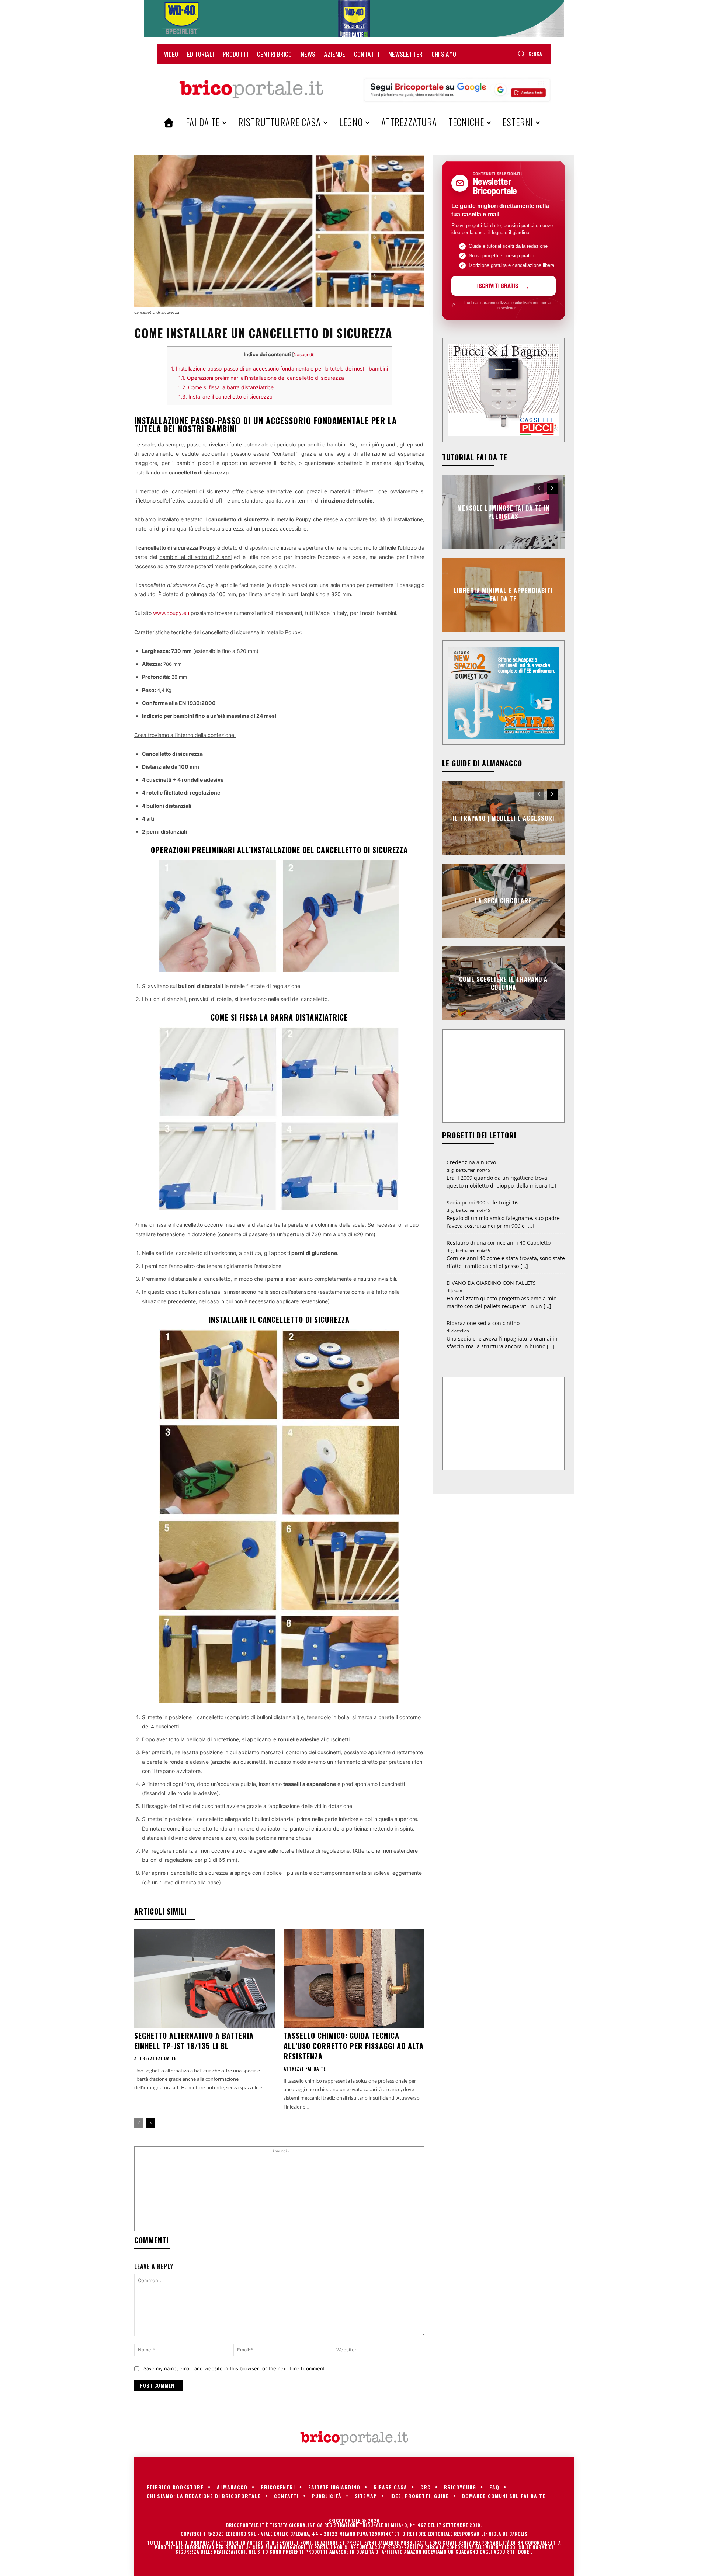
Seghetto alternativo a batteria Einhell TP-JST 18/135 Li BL (194, 2041)
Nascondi (303, 354)
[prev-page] (139, 2123)
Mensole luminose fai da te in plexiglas (503, 512)
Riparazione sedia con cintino (483, 1323)
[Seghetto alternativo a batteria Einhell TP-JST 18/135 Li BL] (204, 1979)
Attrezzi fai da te (155, 2058)
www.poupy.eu (171, 613)
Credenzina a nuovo (471, 1162)
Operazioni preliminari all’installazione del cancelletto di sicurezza (261, 378)
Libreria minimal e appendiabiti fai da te (503, 594)
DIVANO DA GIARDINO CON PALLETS (491, 1283)
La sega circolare (503, 900)
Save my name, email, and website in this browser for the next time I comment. (235, 2368)
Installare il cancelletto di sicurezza (225, 397)
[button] (530, 53)
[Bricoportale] (251, 90)
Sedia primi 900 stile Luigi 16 (482, 1202)
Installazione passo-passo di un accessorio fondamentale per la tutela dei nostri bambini (279, 369)
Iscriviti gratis (498, 285)
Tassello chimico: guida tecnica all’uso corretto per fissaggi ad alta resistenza (354, 2046)
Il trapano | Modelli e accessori (504, 818)
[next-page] (151, 2123)
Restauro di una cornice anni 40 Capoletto (499, 1243)
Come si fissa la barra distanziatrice (226, 387)
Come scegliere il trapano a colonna (503, 983)
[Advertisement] (279, 2192)
